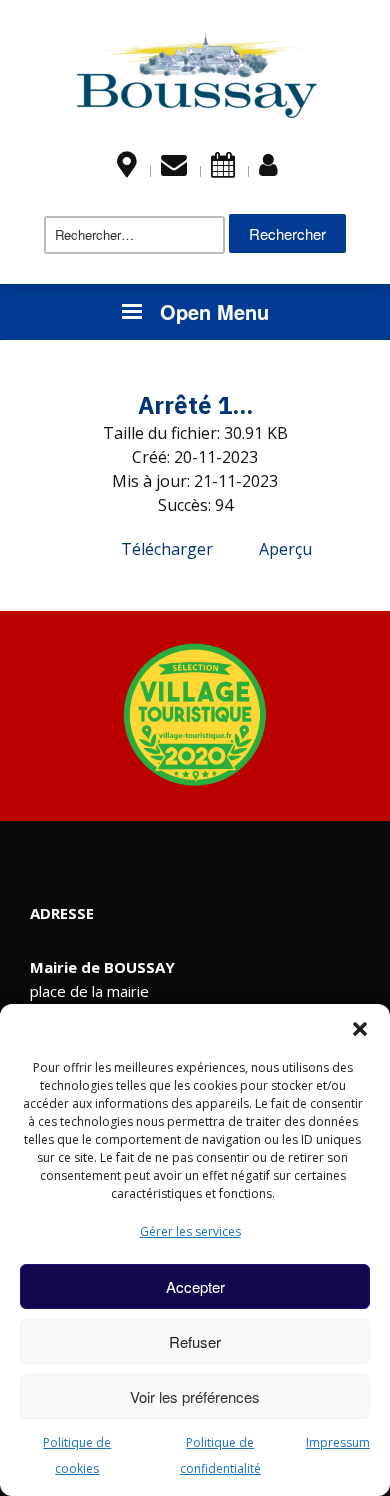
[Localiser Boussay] (127, 169)
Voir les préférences (195, 1396)
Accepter (195, 1286)
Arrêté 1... (195, 405)
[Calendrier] (223, 169)
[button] (360, 1029)
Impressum (338, 1442)
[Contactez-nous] (174, 169)
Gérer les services (190, 1231)
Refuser (195, 1341)
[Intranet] (268, 169)
